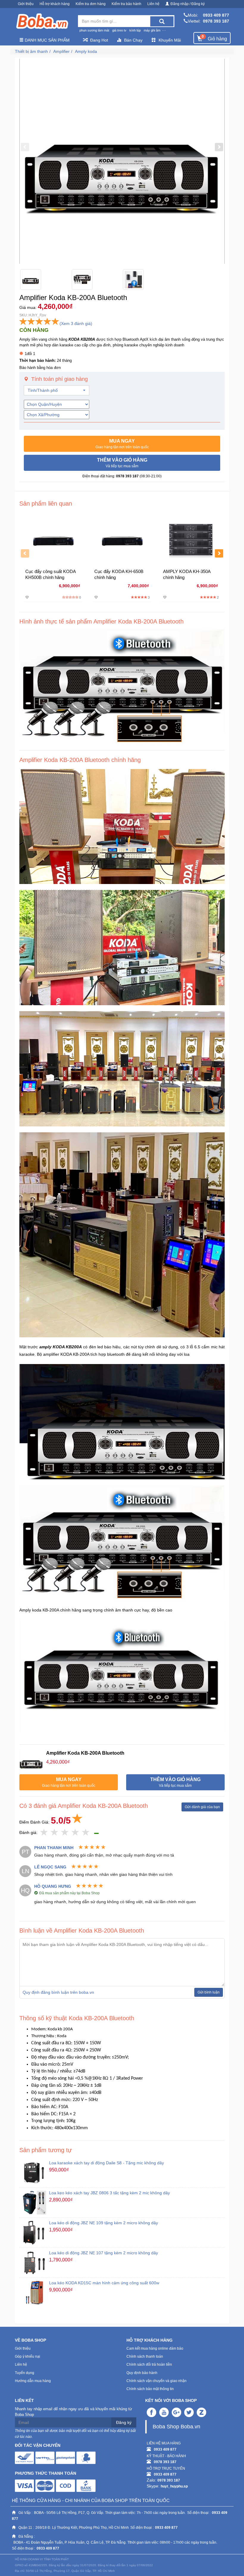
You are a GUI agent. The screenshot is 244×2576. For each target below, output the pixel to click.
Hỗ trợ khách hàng (55, 4)
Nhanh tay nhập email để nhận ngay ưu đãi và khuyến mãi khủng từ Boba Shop (73, 2412)
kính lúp (135, 30)
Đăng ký (124, 2422)
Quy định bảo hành (142, 2373)
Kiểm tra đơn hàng (91, 4)
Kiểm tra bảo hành (126, 4)
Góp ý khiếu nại (28, 2356)
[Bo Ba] (42, 21)
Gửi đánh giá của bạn (202, 1807)
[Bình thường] (65, 1833)
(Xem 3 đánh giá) (76, 323)
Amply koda (86, 51)
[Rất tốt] (75, 1833)
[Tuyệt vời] (86, 1833)
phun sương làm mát (94, 30)
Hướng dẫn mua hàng (33, 2381)
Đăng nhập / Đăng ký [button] (188, 4)
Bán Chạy (133, 40)
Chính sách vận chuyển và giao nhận (157, 2381)
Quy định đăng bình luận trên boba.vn (58, 1992)
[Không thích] (44, 1833)
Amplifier (61, 51)
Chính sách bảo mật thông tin (150, 2389)
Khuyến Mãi (170, 40)
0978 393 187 (216, 21)
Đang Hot (99, 40)
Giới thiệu (26, 4)
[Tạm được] (55, 1833)
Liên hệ (153, 4)
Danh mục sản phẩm (47, 40)
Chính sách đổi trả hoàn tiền (149, 2365)
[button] (122, 444)
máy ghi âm (152, 30)
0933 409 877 (216, 15)
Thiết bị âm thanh (31, 51)
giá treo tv (119, 30)
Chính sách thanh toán (145, 2356)
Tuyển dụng (25, 2373)
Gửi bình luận (209, 1992)
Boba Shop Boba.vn (176, 2427)
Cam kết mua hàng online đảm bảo (155, 2348)
